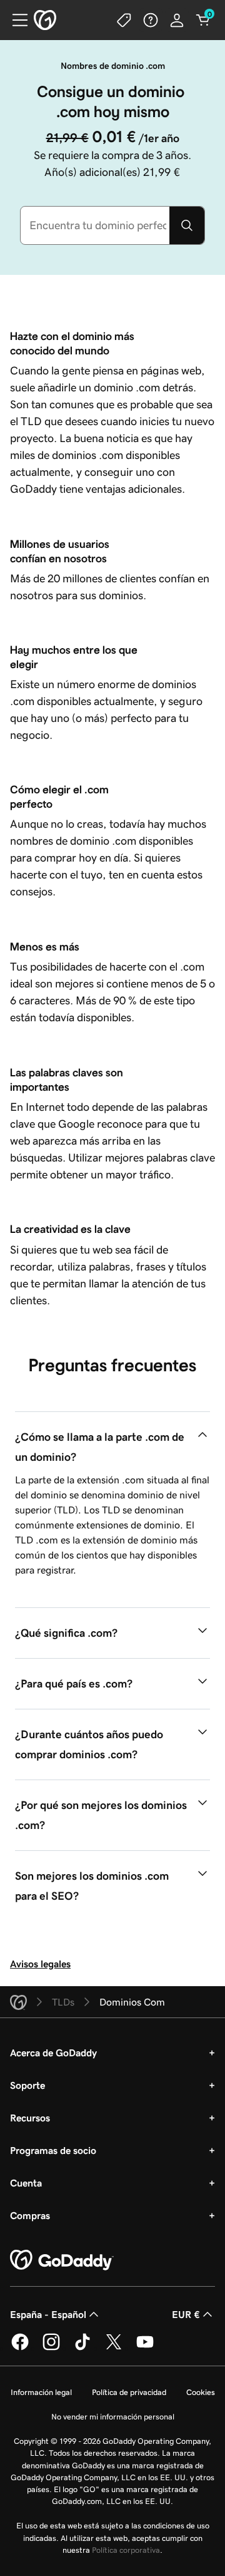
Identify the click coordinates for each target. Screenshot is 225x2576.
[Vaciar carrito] (203, 20)
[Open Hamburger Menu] (15, 20)
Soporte (27, 2085)
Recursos (30, 2118)
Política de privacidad (129, 2392)
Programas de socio (53, 2150)
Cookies (201, 2392)
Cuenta (26, 2183)
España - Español (48, 2314)
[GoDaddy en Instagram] (51, 2348)
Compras (30, 2215)
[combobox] (95, 225)
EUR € (186, 2314)
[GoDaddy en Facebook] (20, 2348)
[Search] (187, 225)
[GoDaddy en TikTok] (82, 2348)
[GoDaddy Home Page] (62, 2260)
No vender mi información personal (113, 2417)
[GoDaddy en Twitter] (114, 2348)
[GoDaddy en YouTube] (145, 2348)
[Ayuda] (151, 20)
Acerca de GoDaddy (53, 2053)
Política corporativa (126, 2550)
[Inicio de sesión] (177, 20)
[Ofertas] (124, 20)
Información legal (41, 2392)
